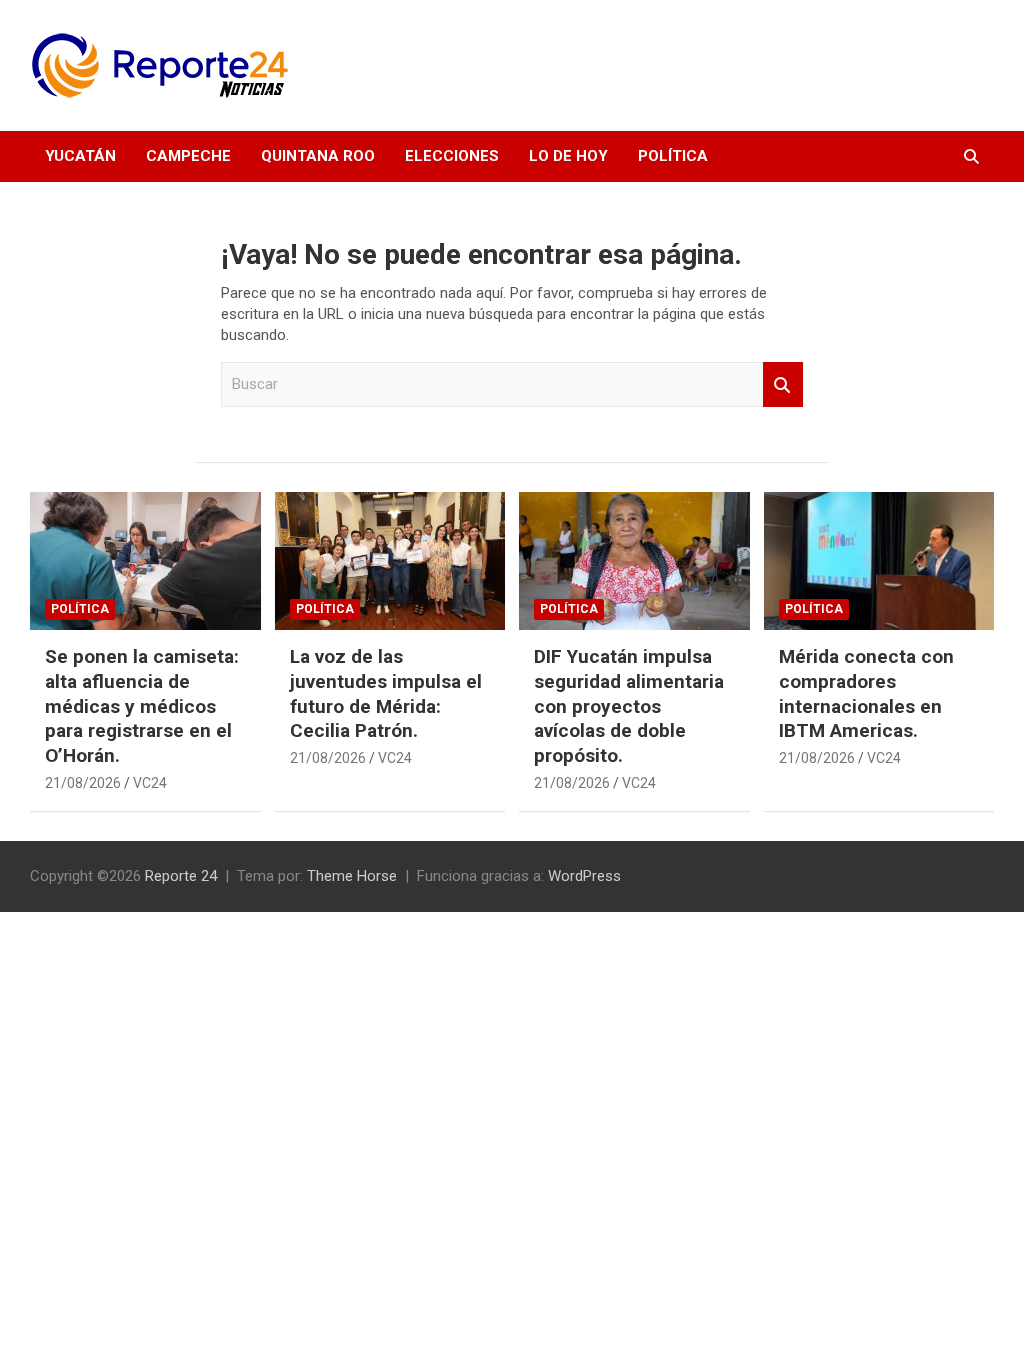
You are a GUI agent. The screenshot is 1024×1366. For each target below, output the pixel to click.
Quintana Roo (318, 156)
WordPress (584, 876)
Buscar (783, 384)
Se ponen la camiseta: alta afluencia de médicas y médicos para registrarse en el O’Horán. (142, 706)
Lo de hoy (568, 156)
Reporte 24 (181, 876)
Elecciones (452, 156)
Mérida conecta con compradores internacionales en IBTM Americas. (866, 693)
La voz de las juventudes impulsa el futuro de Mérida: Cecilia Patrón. (386, 693)
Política (673, 156)
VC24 (150, 783)
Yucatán (80, 156)
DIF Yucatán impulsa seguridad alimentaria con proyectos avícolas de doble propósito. (629, 706)
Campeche (188, 156)
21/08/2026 (83, 783)
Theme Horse (352, 876)
